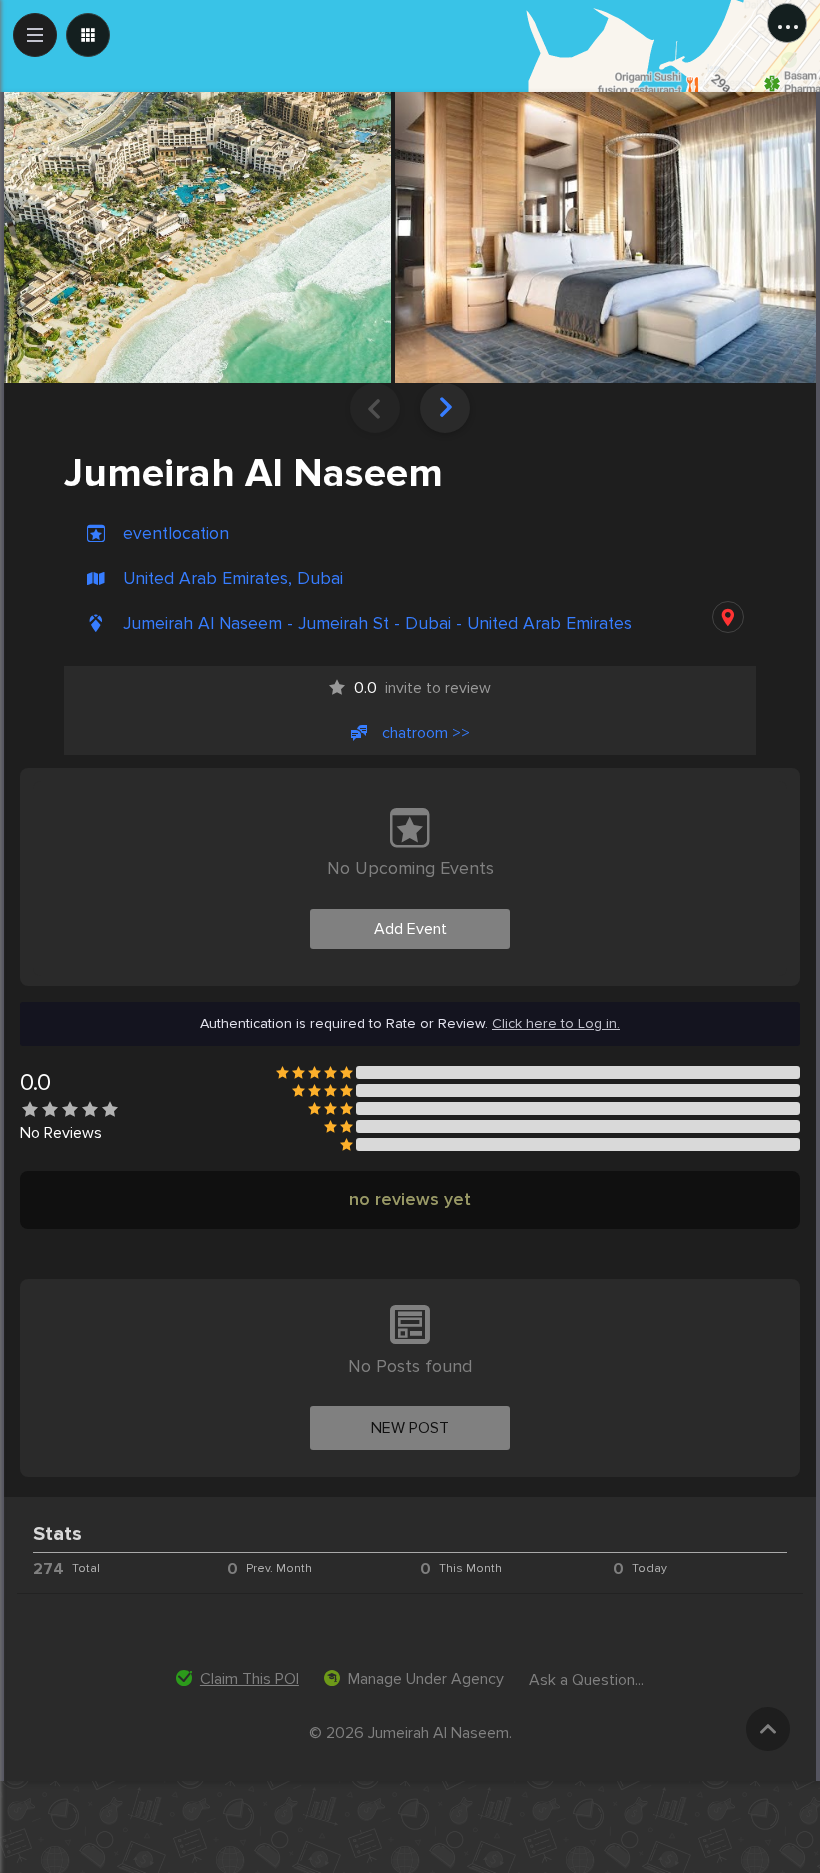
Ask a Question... (586, 1680)
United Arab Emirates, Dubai (233, 578)
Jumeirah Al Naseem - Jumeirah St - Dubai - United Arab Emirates (377, 623)
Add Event (410, 929)
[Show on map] (728, 617)
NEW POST (410, 1428)
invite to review (422, 688)
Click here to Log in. (556, 1024)
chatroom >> (426, 733)
